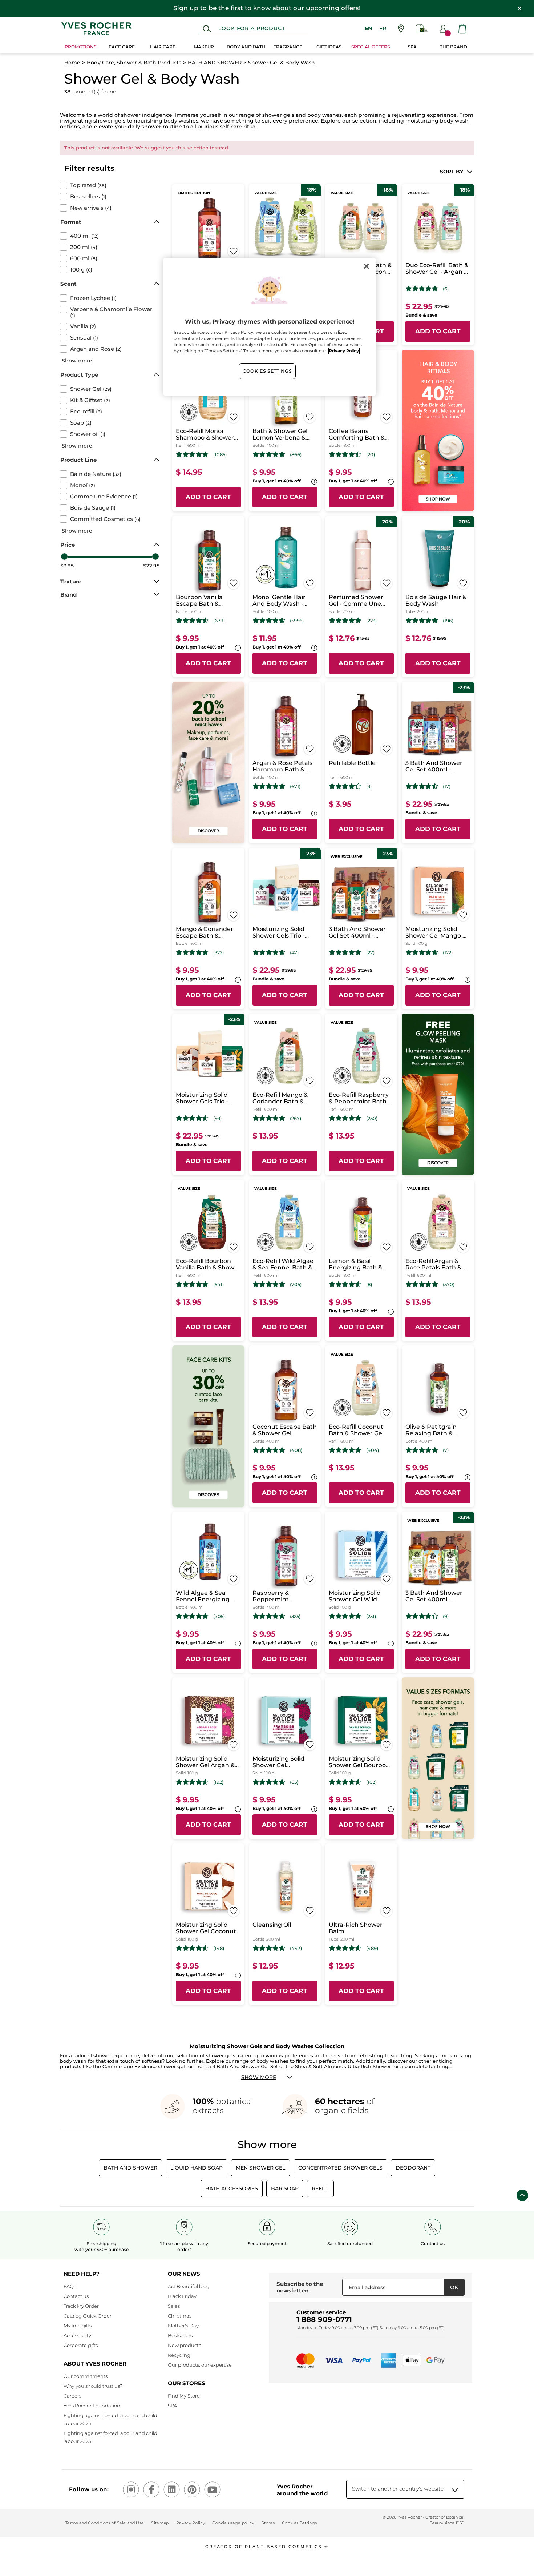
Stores (268, 2523)
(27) (370, 953)
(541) (219, 1285)
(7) (446, 1450)
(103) (371, 1782)
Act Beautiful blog (189, 2286)
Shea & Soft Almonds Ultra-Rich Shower (344, 2066)
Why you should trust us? (93, 2386)
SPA (172, 2406)
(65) (294, 1782)
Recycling (179, 2355)
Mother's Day (183, 2326)
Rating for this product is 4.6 (192, 621)
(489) (372, 1948)
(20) (371, 455)
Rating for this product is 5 (422, 289)
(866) (296, 455)
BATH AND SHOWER (215, 63)
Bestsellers (180, 2335)
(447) (296, 1948)
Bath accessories (232, 2188)
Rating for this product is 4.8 (192, 454)
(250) (372, 1118)
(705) (296, 1285)
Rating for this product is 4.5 (422, 786)
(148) (219, 1948)
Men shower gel (260, 2168)
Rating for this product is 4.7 (269, 621)
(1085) (220, 455)
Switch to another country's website (398, 2489)
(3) (369, 787)
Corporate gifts (81, 2345)
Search (207, 29)
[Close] (366, 266)
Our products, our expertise (200, 2365)
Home (72, 63)
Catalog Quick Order (88, 2316)
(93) (217, 1118)
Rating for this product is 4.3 (345, 786)
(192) (218, 1782)
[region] (270, 327)
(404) (373, 1450)
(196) (448, 621)
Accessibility (77, 2335)
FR (383, 28)
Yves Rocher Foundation (92, 2406)
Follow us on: (89, 2489)
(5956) (297, 621)
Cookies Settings (267, 371)
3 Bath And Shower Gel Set (245, 2066)
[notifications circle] (448, 33)
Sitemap (160, 2523)
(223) (371, 621)
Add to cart (438, 331)
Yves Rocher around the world (302, 2490)
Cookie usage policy (233, 2523)
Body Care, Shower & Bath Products (134, 63)
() (88, 185)
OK (454, 2287)
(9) (446, 1616)
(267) (296, 1118)
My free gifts (78, 2326)
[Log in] (443, 29)
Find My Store (184, 2396)
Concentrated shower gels (340, 2168)
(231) (371, 1616)
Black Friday (182, 2296)
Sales (174, 2306)
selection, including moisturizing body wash (410, 121)
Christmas (180, 2316)
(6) (446, 289)
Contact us (76, 2296)
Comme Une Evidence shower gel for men (154, 2066)
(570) (449, 1285)
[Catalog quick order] (422, 29)
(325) (295, 1616)
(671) (295, 787)
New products (184, 2345)
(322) (219, 953)
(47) (294, 953)
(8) (369, 1285)
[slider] (64, 557)
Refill (320, 2188)
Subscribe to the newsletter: (300, 2287)
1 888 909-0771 (324, 2319)
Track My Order (81, 2306)
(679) (219, 621)
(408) (296, 1450)
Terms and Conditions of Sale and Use (105, 2523)
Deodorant (413, 2168)
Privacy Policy (191, 2523)
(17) (447, 787)
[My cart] (462, 29)
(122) (448, 953)
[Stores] (401, 29)
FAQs (70, 2286)
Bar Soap (285, 2188)
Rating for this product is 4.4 (345, 454)
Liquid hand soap (197, 2168)
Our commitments (86, 2376)
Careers (72, 2396)
